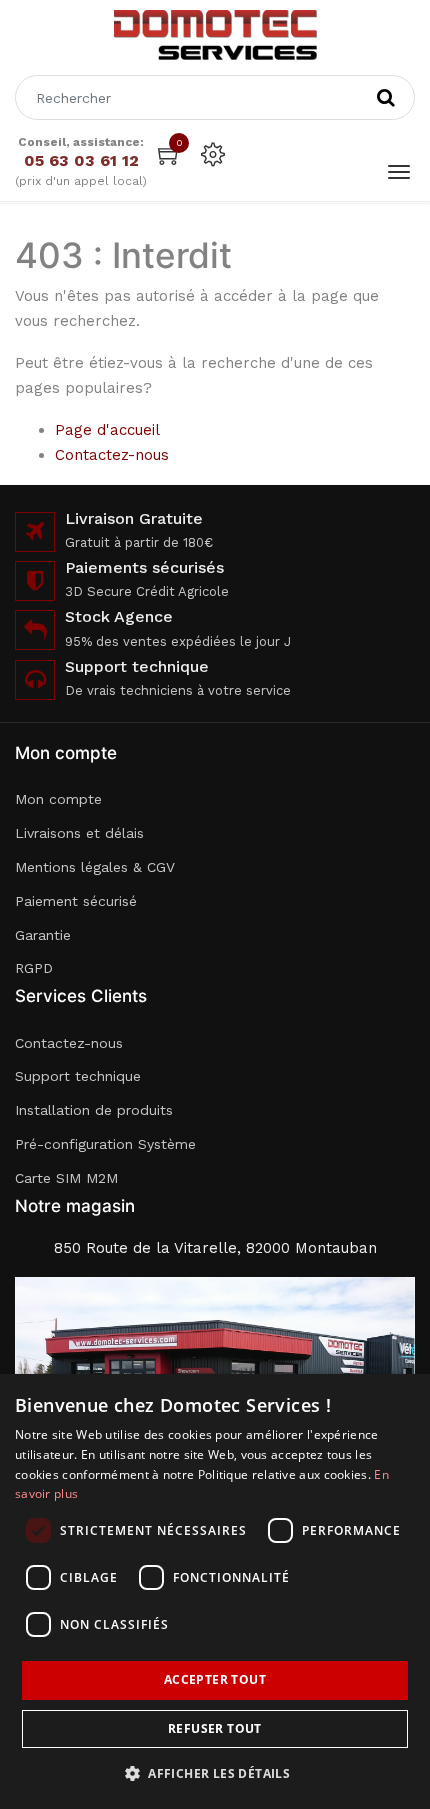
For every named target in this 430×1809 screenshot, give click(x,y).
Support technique (78, 1076)
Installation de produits (94, 1110)
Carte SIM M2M (66, 1178)
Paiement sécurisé (76, 901)
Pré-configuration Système (105, 1144)
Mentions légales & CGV (95, 867)
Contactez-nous (112, 455)
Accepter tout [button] (215, 1679)
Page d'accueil (107, 430)
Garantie (43, 935)
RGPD (34, 968)
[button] (215, 1773)
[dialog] (215, 1591)
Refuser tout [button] (215, 1728)
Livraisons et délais (79, 833)
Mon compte (58, 799)
